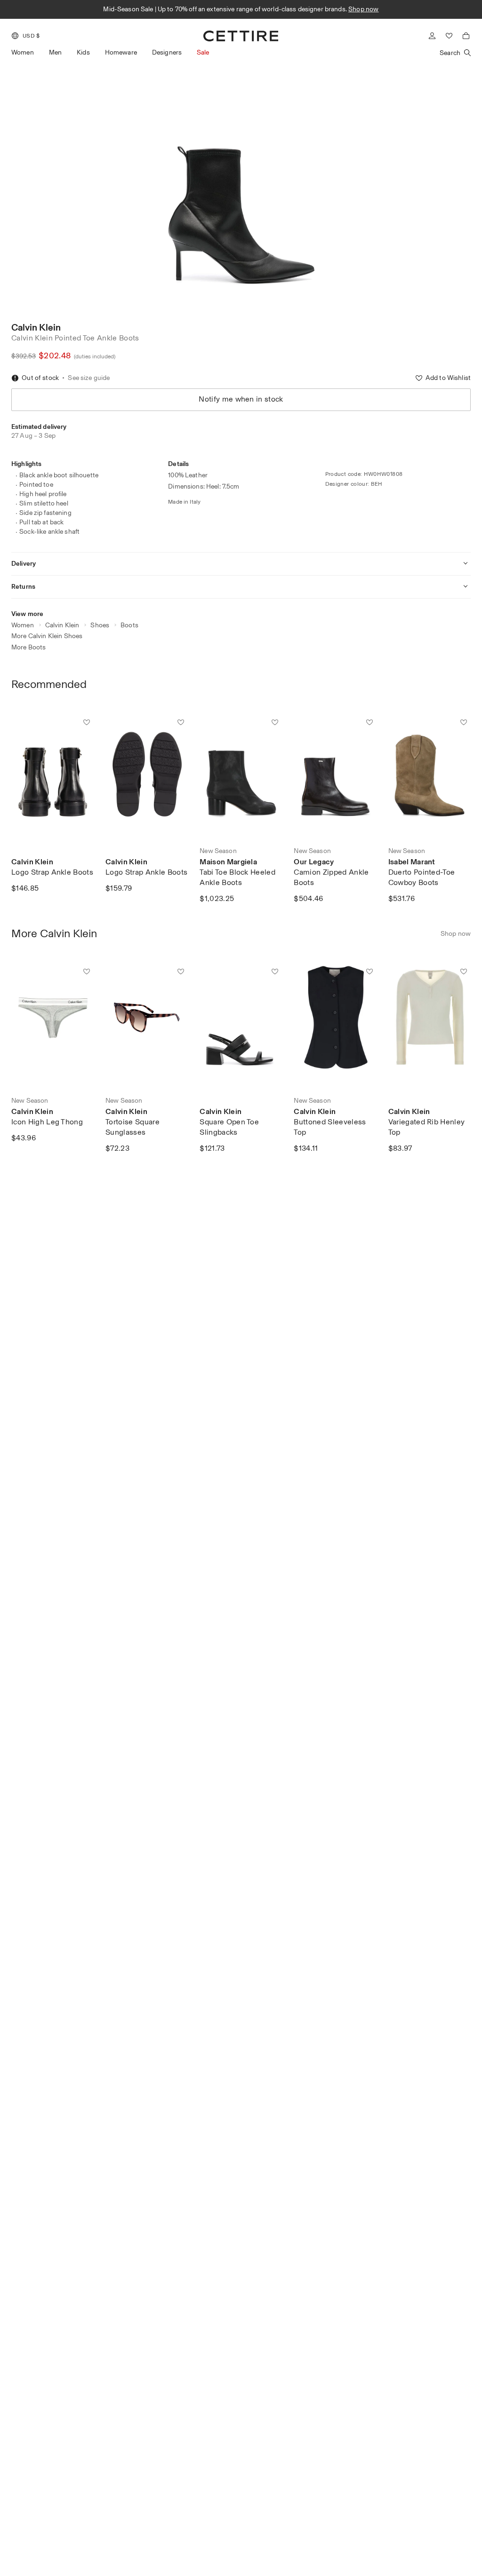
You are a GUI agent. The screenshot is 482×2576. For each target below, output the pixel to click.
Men (55, 52)
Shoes (100, 625)
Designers (167, 52)
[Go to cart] (466, 36)
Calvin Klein (36, 327)
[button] (25, 36)
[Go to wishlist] (449, 36)
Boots (129, 625)
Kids (83, 52)
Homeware (121, 52)
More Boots (28, 647)
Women (23, 52)
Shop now (364, 9)
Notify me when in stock (241, 399)
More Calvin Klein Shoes (47, 636)
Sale (203, 52)
